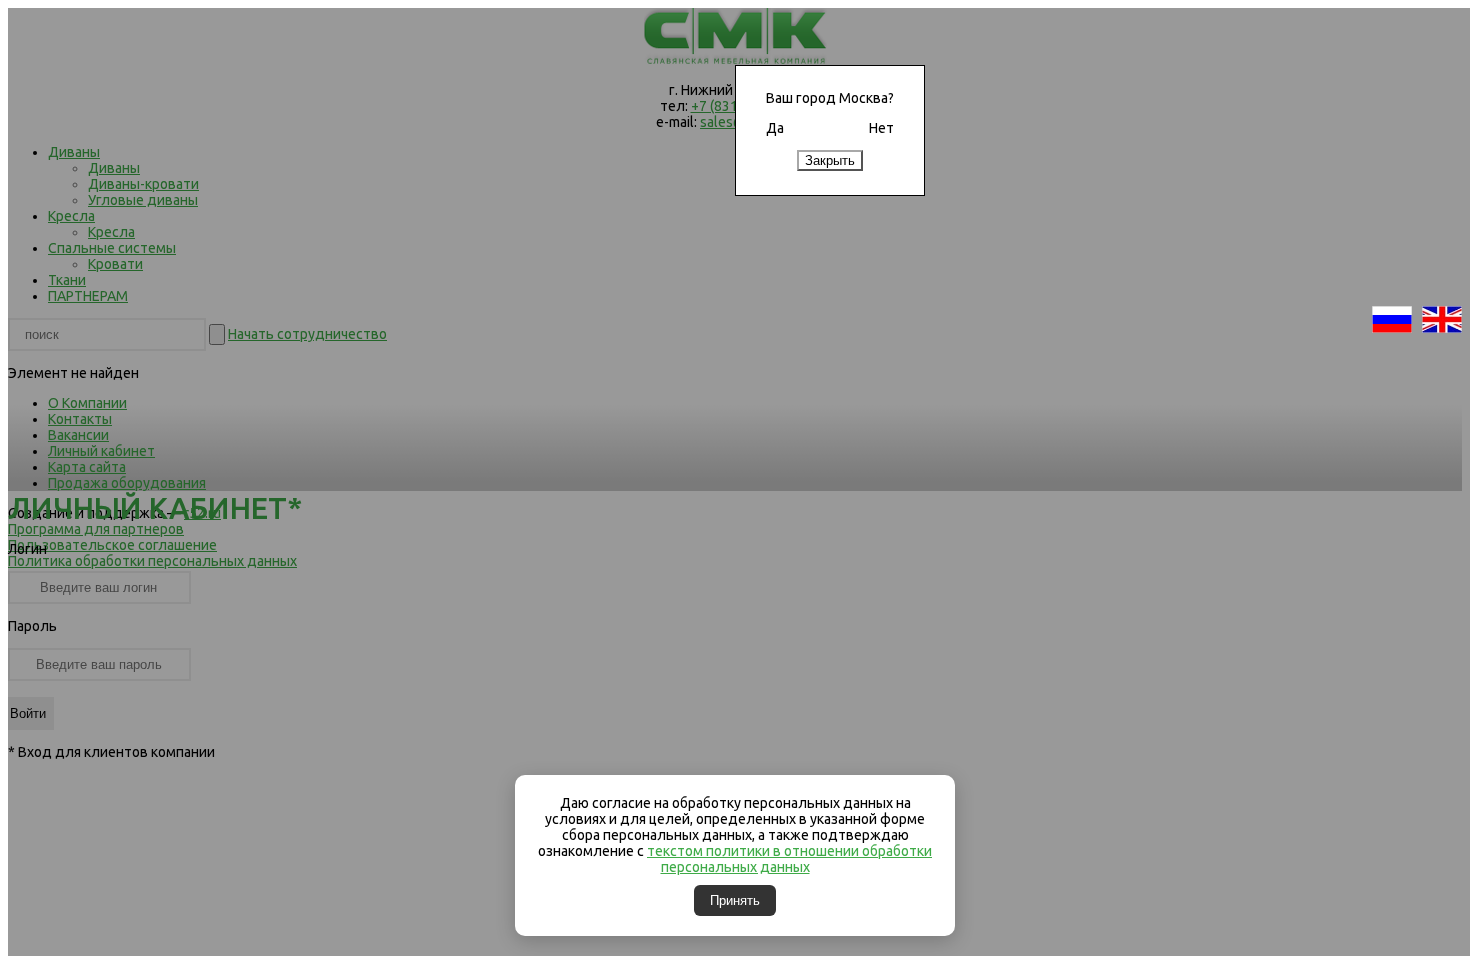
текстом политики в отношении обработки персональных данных (789, 859)
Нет (881, 128)
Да (775, 128)
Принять (735, 900)
